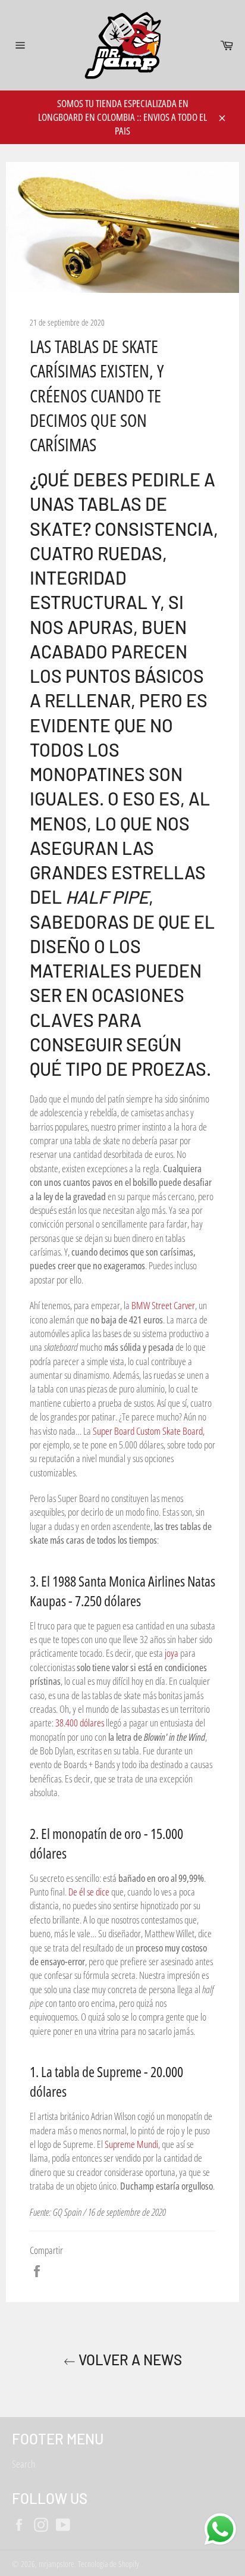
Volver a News (129, 2360)
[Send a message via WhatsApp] (220, 2529)
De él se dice (89, 1892)
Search (23, 2464)
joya (172, 1653)
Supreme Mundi (131, 2144)
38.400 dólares (80, 1723)
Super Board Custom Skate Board (148, 1431)
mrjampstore (56, 2564)
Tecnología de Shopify (109, 2564)
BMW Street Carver (163, 1305)
